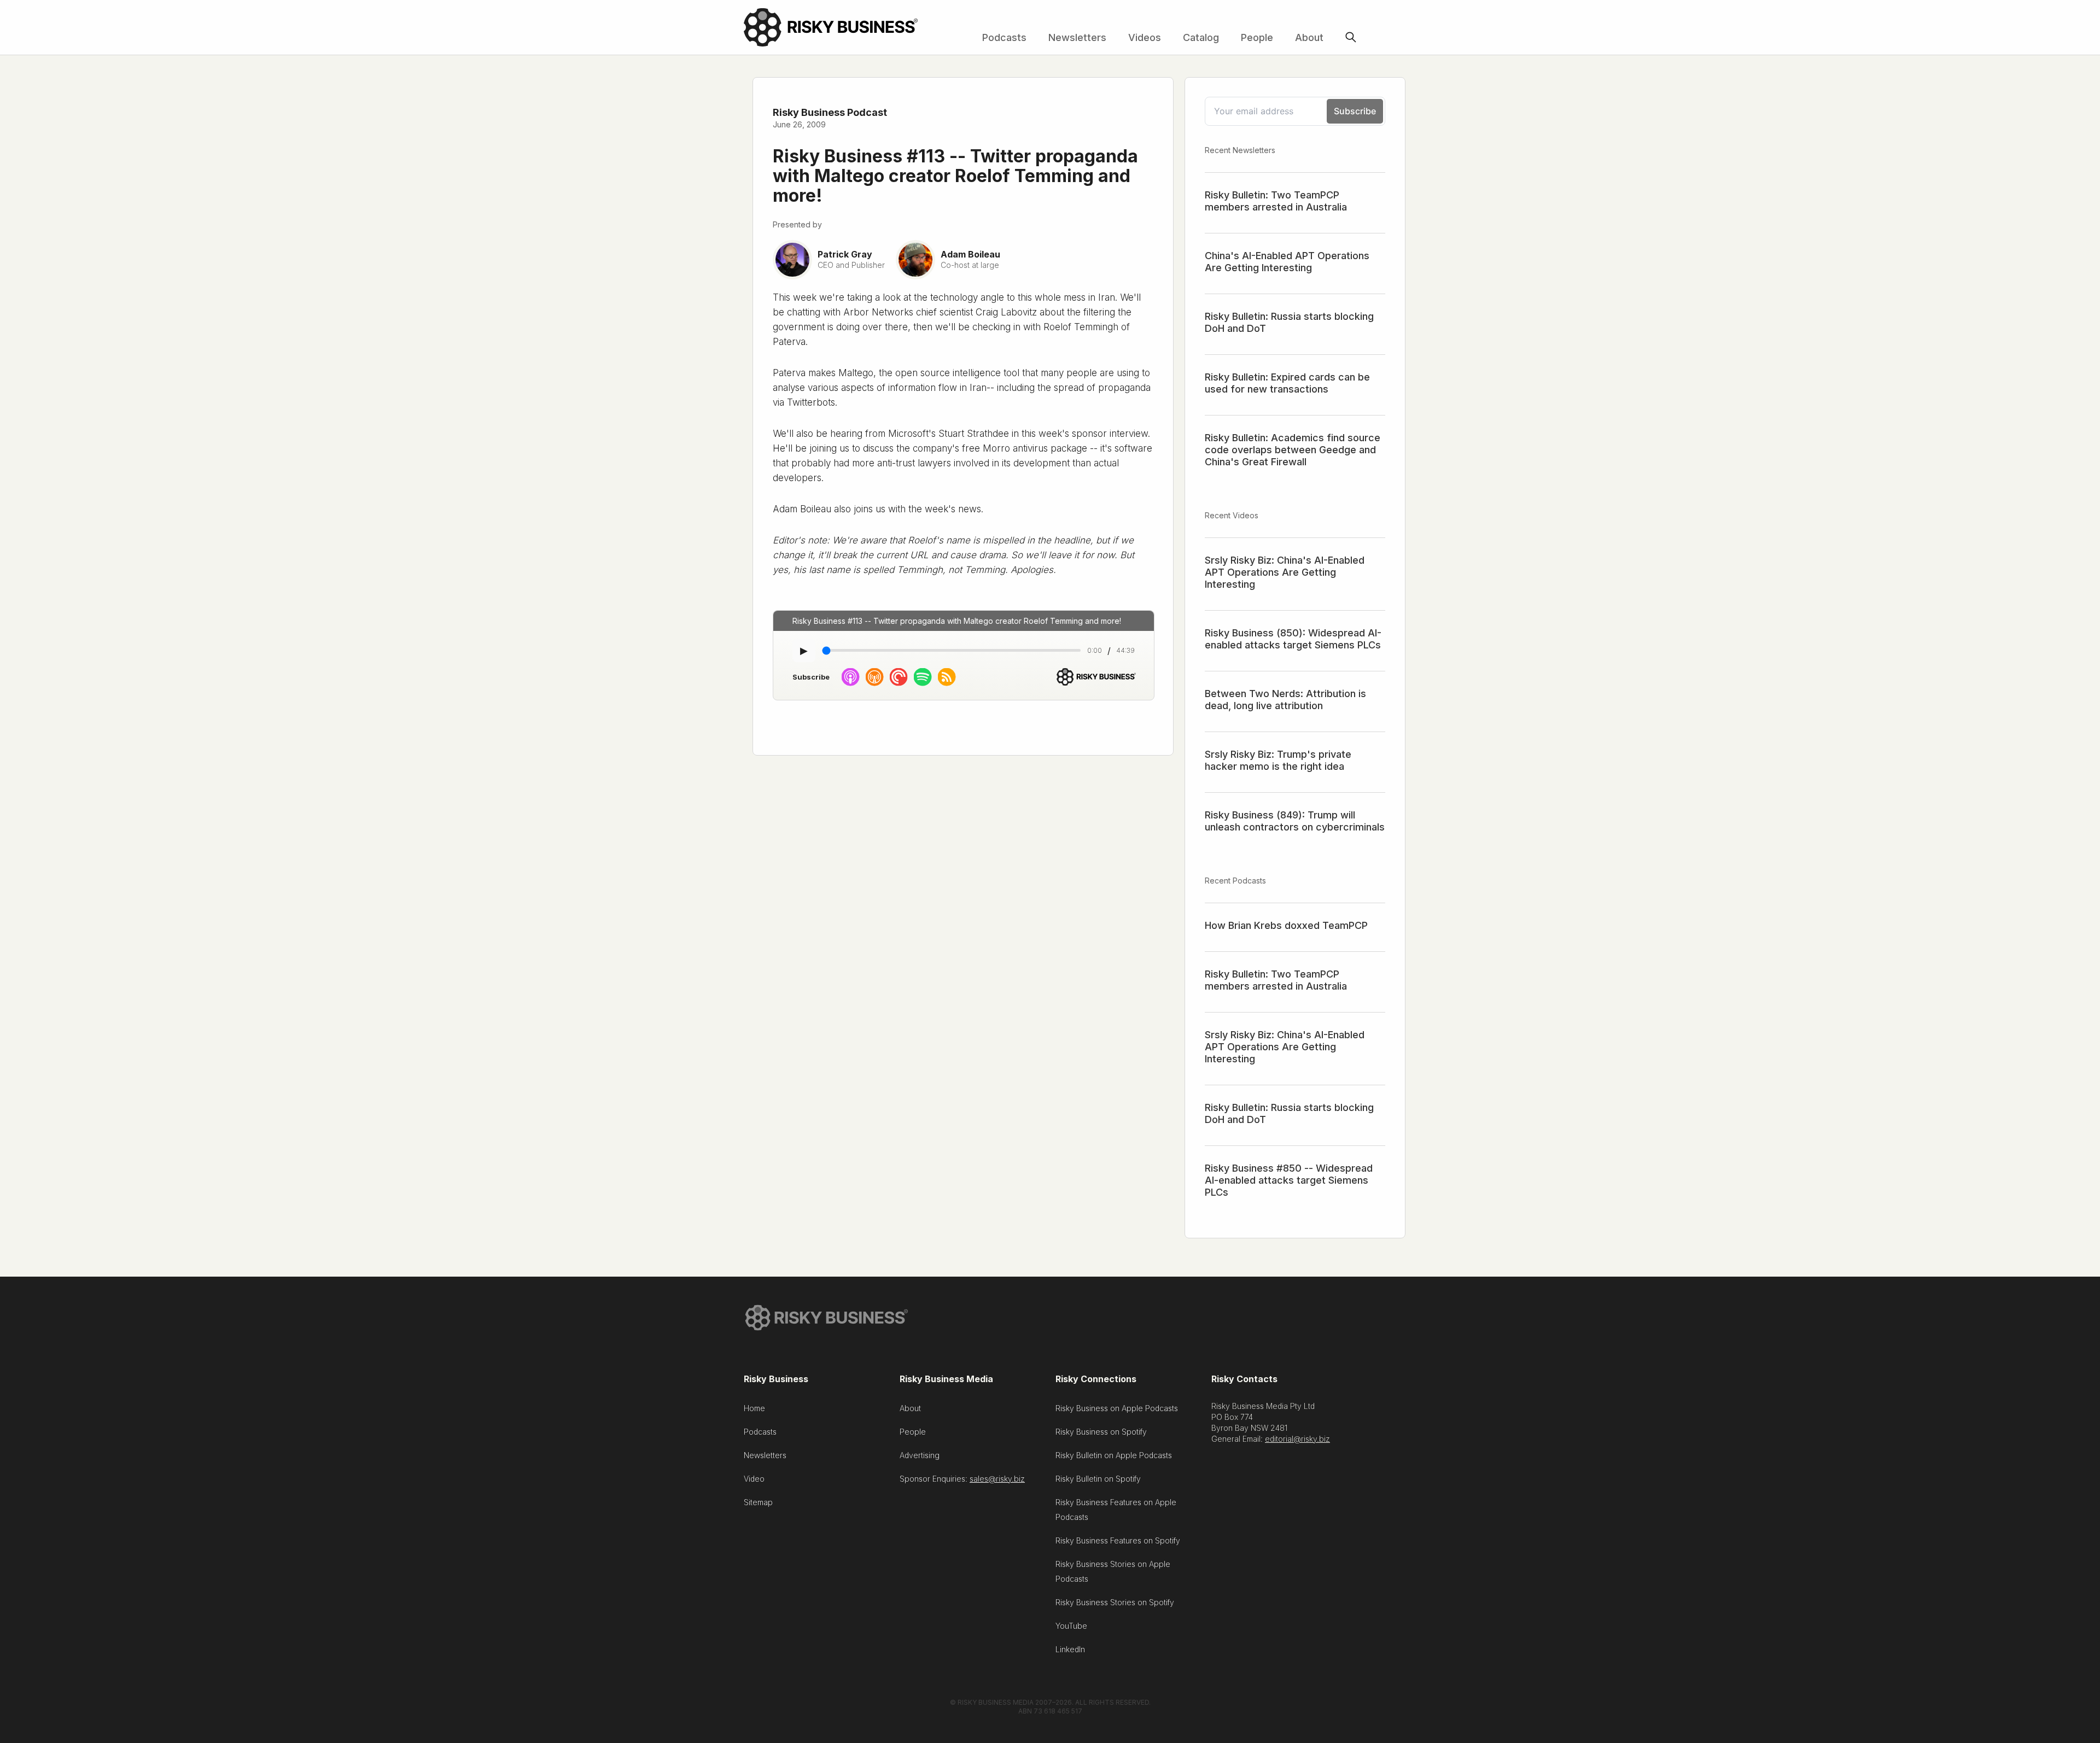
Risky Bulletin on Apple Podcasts (1114, 1455)
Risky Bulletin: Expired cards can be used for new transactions (1287, 383)
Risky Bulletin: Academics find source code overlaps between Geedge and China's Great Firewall (1293, 450)
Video (754, 1479)
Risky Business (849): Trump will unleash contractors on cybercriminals (1295, 821)
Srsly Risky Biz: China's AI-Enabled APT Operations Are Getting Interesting (1285, 572)
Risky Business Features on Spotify (1118, 1540)
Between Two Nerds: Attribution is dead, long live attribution (1285, 700)
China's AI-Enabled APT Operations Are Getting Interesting (1287, 262)
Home (754, 1408)
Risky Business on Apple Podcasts (1117, 1408)
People (1257, 37)
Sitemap (758, 1502)
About (1309, 37)
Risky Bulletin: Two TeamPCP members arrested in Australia (1276, 201)
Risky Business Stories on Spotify (1115, 1602)
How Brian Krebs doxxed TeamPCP (1286, 925)
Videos (1145, 37)
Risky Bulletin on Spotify (1098, 1479)
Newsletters (1077, 37)
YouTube (1071, 1626)
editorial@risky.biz (1297, 1439)
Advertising (920, 1455)
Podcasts (1004, 37)
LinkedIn (1070, 1649)
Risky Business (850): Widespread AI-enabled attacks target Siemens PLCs (1293, 639)
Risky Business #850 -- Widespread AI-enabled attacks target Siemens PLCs (1289, 1180)
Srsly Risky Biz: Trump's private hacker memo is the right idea (1278, 760)
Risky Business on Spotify (1101, 1432)
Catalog (1201, 37)
